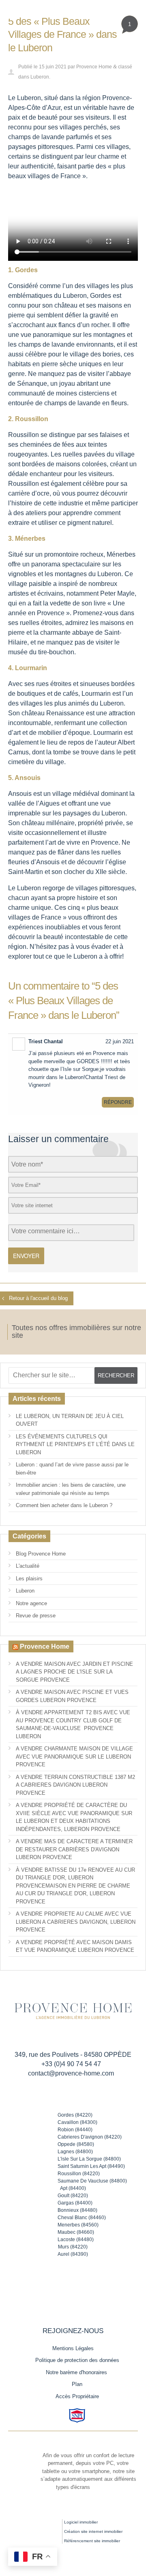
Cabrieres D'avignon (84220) (90, 2137)
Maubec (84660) (76, 2232)
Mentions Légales (73, 2348)
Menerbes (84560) (78, 2225)
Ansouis (20, 794)
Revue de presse (36, 1616)
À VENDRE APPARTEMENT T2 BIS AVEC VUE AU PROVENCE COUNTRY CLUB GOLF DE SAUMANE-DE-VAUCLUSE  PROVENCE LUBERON (73, 1724)
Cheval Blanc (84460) (82, 2218)
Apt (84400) (73, 2188)
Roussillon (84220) (79, 2174)
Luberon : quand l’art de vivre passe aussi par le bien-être (72, 1469)
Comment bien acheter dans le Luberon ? (64, 1505)
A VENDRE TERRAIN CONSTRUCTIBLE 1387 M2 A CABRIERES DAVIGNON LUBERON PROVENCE (75, 1785)
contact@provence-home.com (71, 2073)
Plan (77, 2384)
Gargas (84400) (75, 2203)
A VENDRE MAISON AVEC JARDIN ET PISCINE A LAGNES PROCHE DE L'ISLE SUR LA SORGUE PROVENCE (74, 1672)
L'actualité (28, 1566)
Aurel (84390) (73, 2254)
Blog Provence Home (41, 1554)
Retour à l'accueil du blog (38, 1298)
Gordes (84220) (75, 2115)
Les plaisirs (29, 1579)
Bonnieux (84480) (77, 2210)
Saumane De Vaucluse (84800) (92, 2181)
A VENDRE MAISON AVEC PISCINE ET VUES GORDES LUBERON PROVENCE (72, 1696)
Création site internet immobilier (93, 2531)
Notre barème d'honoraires (77, 2372)
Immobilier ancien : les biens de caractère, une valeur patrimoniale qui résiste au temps (71, 1489)
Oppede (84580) (76, 2144)
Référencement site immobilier (92, 2541)
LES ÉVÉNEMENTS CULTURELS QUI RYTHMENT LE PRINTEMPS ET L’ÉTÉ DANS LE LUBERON (75, 1444)
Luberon (40, 77)
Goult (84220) (73, 2196)
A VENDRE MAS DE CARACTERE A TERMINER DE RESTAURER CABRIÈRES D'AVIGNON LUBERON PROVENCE (74, 1849)
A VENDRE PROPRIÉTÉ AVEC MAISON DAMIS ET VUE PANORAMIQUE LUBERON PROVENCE (75, 1946)
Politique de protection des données (77, 2360)
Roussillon (24, 435)
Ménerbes (121, 554)
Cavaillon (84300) (77, 2122)
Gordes (101, 296)
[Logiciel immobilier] (43, 2528)
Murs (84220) (73, 2247)
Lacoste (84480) (76, 2240)
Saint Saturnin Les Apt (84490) (91, 2166)
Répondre (118, 1102)
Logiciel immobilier (81, 2522)
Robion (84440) (75, 2130)
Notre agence (31, 1603)
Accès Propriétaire (77, 2396)
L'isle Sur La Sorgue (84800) (89, 2159)
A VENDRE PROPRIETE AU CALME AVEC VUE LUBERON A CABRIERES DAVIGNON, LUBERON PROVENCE (76, 1922)
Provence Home (94, 67)
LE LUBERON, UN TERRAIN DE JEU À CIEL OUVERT (70, 1420)
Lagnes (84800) (75, 2152)
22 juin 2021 (120, 1041)
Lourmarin (96, 694)
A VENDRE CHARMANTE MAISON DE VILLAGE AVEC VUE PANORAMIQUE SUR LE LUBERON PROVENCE (74, 1757)
